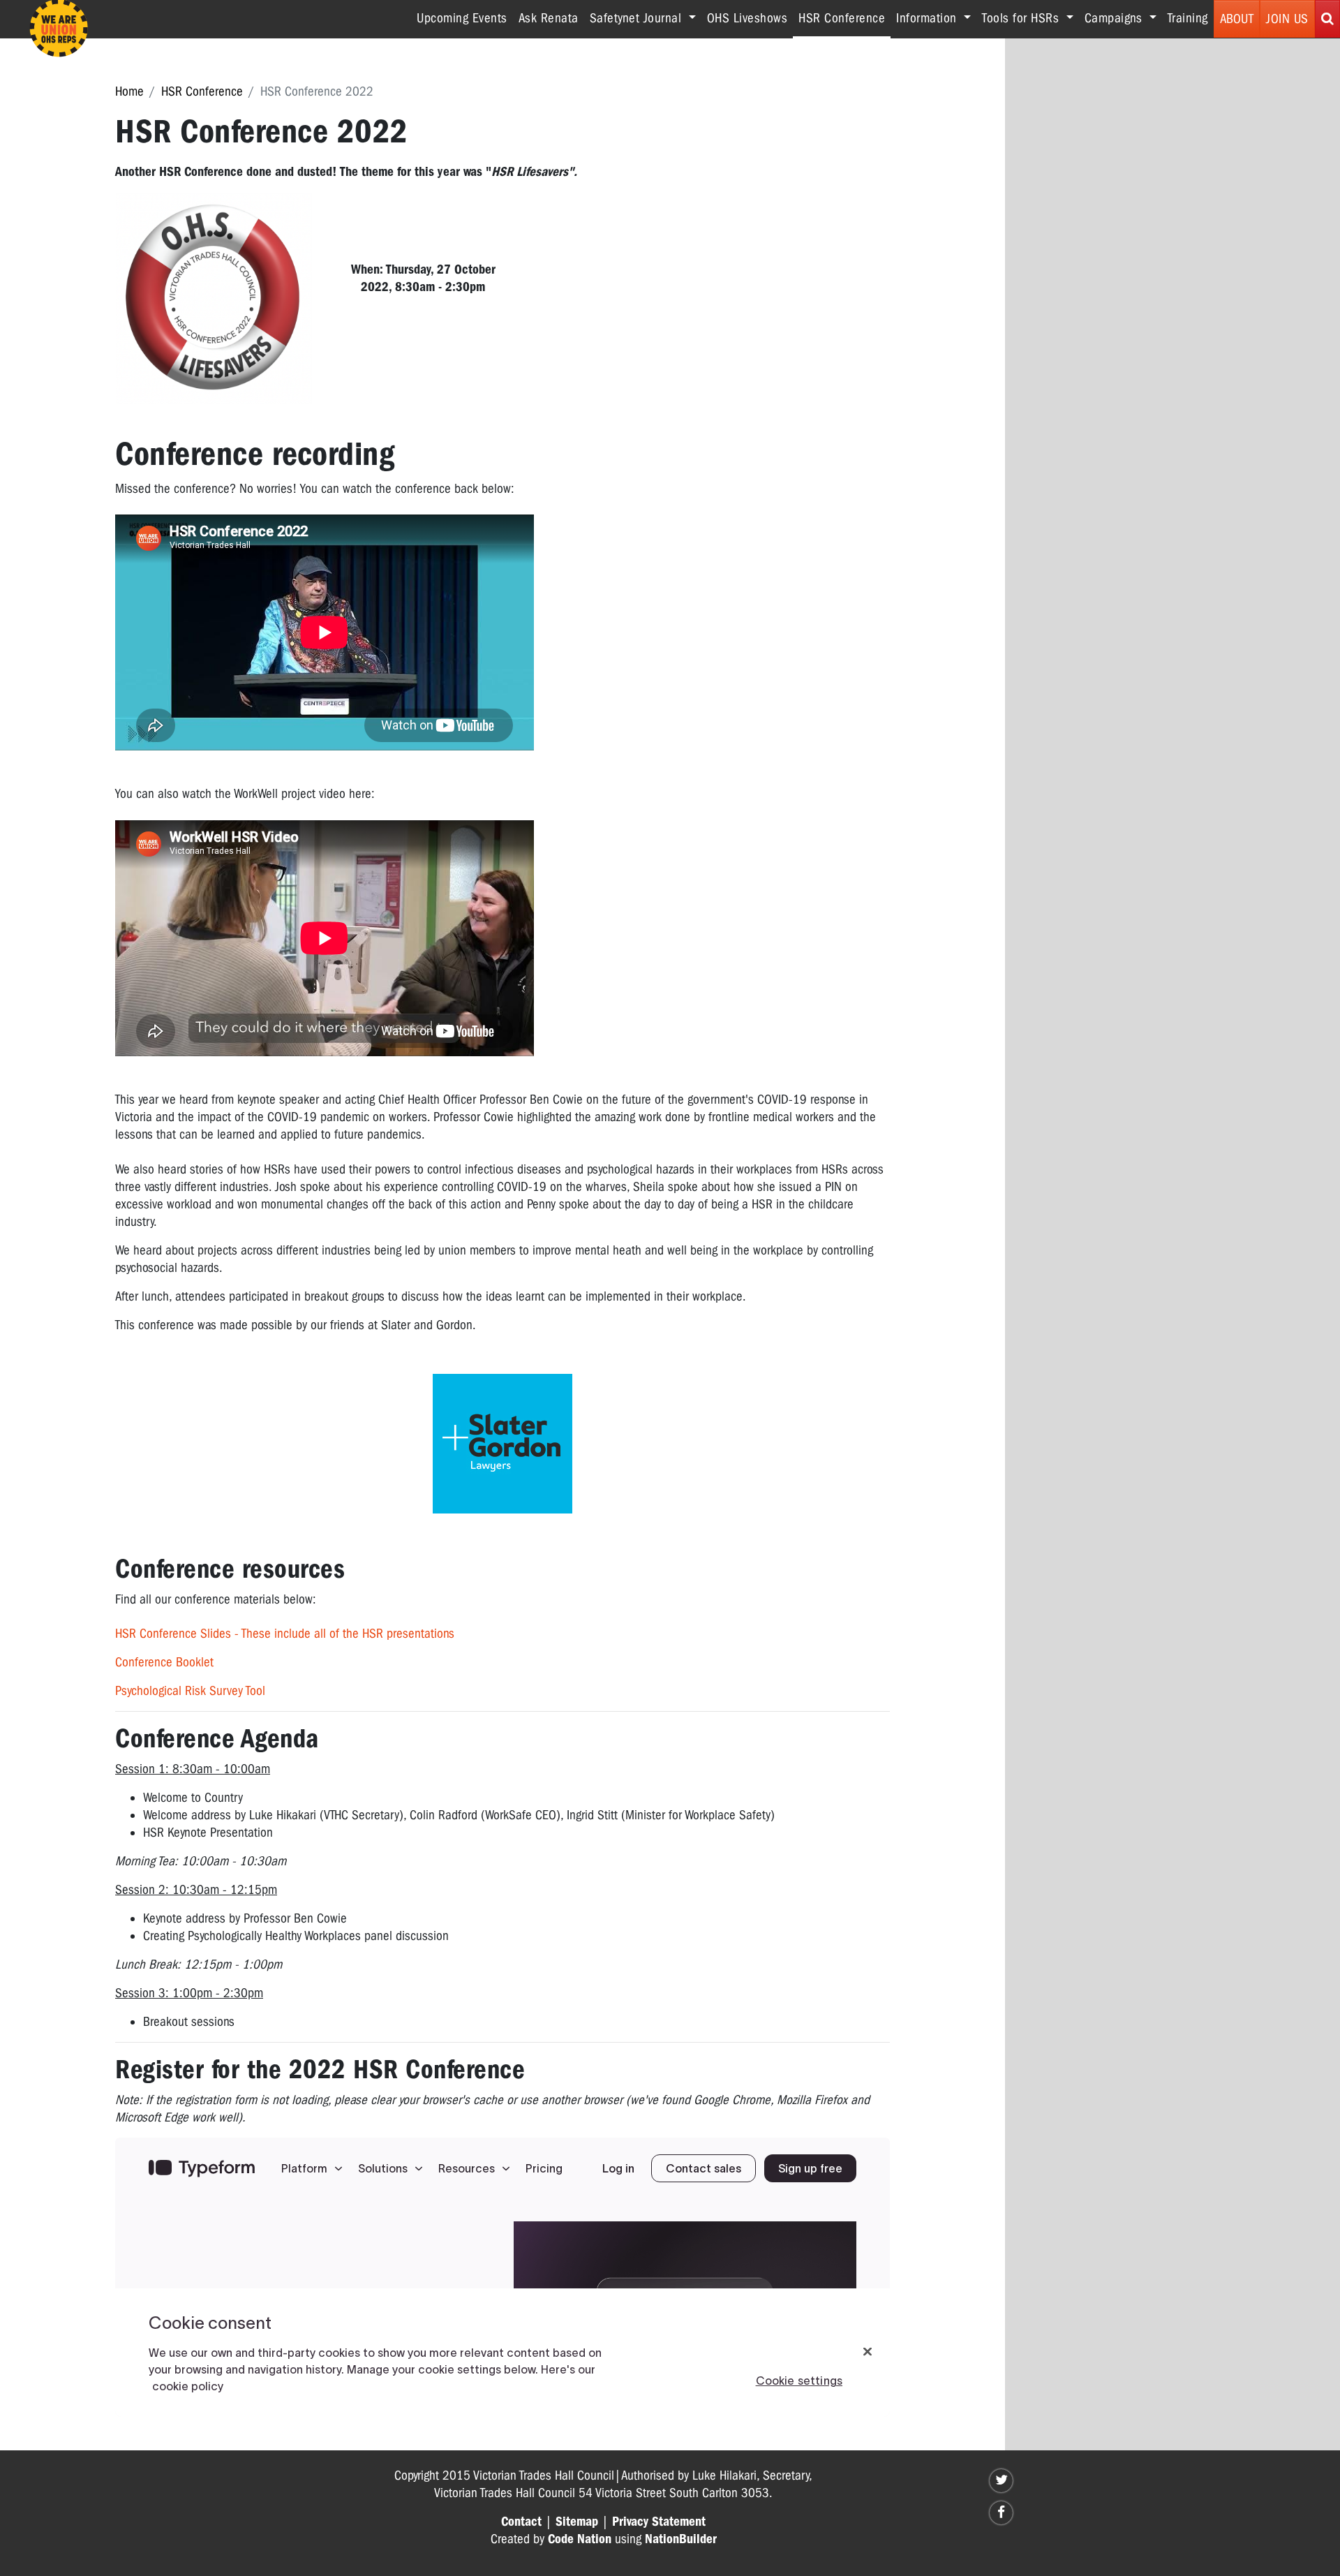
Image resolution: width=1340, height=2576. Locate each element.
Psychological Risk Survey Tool (190, 1691)
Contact (521, 2522)
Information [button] (928, 18)
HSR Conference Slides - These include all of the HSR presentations (285, 1634)
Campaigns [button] (1115, 18)
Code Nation (580, 2539)
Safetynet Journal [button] (638, 18)
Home (129, 91)
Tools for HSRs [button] (1022, 18)
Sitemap (577, 2522)
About (1237, 19)
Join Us (1287, 19)
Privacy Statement (659, 2522)
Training (1188, 18)
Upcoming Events (462, 18)
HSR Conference (844, 18)
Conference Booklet (164, 1662)
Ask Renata (549, 18)
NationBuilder (681, 2539)
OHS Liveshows (747, 18)
